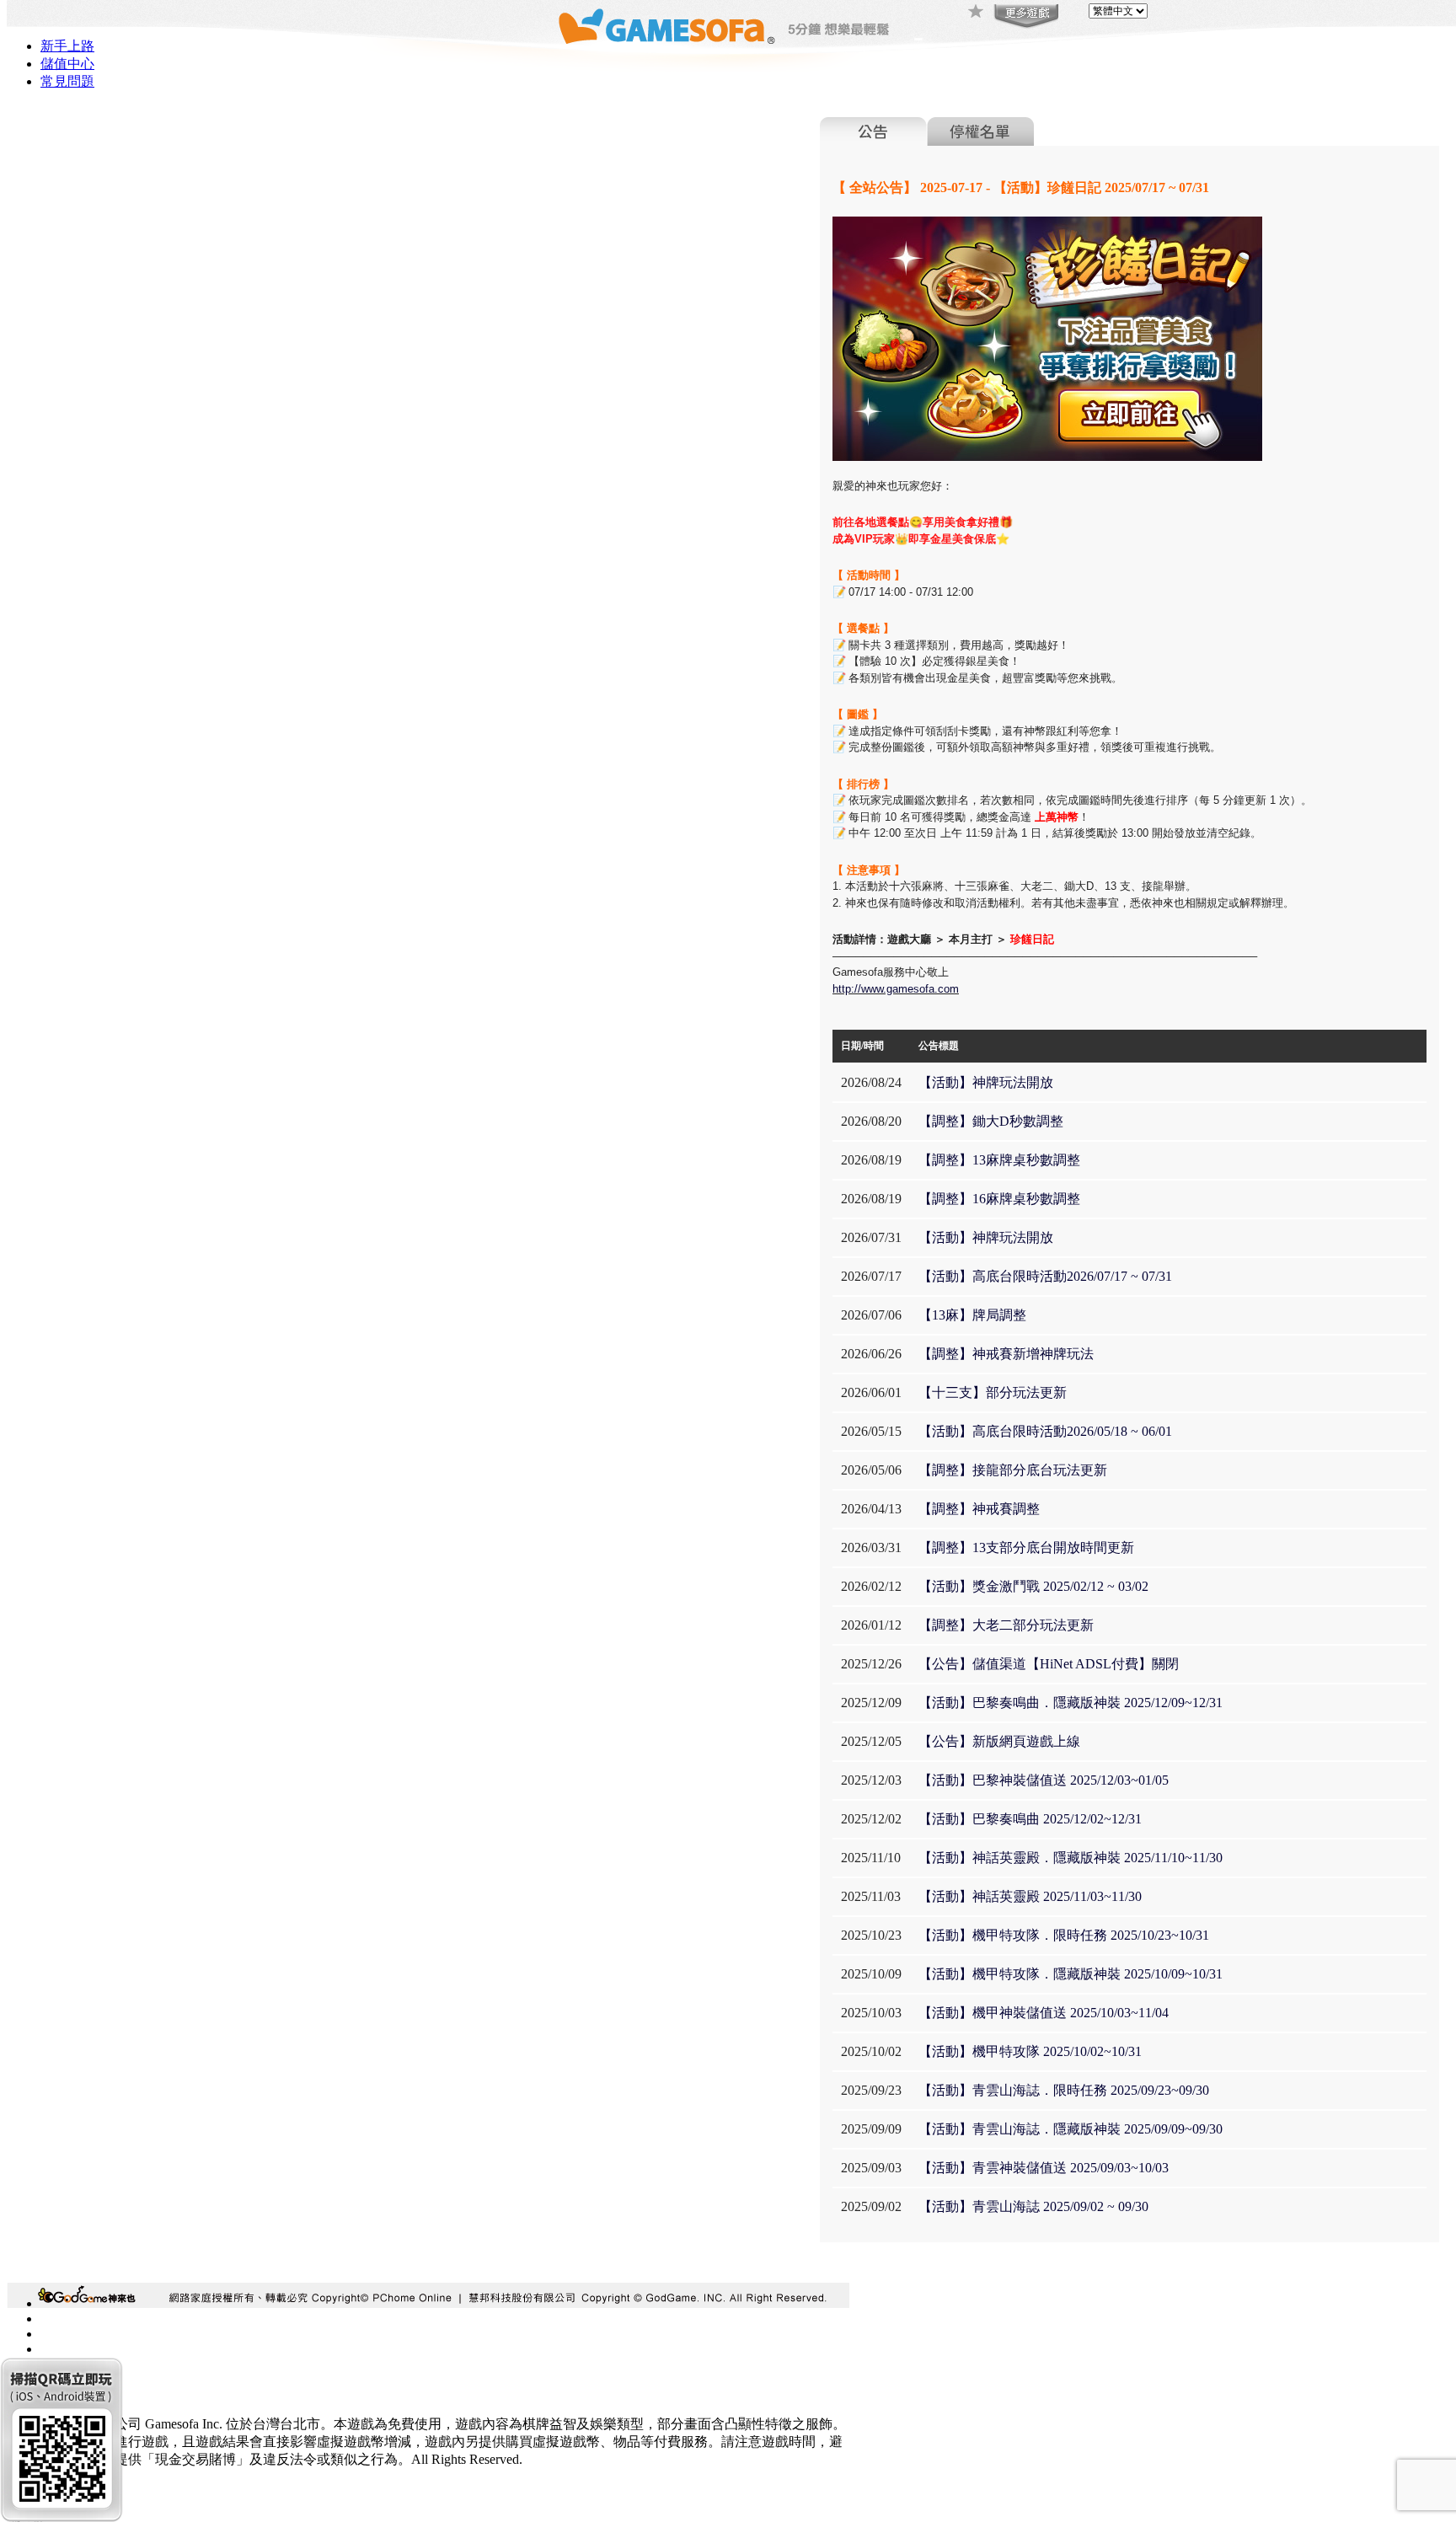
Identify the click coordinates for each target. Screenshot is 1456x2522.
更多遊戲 (1025, 17)
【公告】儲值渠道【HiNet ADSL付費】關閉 (1049, 1664)
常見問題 (67, 81)
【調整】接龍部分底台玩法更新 (1013, 1470)
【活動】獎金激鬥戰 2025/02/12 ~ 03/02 (1033, 1586)
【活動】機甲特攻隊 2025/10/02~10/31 (1030, 2051)
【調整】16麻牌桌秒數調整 (999, 1199)
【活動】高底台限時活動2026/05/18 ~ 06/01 (1045, 1431)
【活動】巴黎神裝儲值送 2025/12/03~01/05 (1044, 1780)
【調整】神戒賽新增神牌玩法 (1006, 1354)
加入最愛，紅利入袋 (977, 13)
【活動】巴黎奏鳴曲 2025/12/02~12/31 (1030, 1819)
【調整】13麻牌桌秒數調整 (999, 1160)
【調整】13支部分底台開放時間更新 (1026, 1547)
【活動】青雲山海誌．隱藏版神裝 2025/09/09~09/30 (1071, 2129)
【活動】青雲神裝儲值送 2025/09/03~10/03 (1044, 2168)
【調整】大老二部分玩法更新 (1006, 1625)
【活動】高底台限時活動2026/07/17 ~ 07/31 (1045, 1276)
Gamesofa (666, 27)
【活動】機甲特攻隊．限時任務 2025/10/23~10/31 (1064, 1935)
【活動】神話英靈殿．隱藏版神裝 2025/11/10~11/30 (1071, 1858)
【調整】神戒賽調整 (979, 1509)
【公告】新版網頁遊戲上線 (999, 1741)
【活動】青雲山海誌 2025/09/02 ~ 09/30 (1033, 2206)
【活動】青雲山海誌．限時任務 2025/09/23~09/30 (1064, 2090)
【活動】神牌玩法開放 (986, 1082)
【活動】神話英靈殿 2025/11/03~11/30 (1030, 1896)
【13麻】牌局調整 (972, 1315)
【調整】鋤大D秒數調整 (991, 1121)
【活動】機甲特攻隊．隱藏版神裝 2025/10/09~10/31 (1071, 1974)
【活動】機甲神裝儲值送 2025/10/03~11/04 (1044, 2013)
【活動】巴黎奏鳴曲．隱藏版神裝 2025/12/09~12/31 (1071, 1703)
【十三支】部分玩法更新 (993, 1392)
